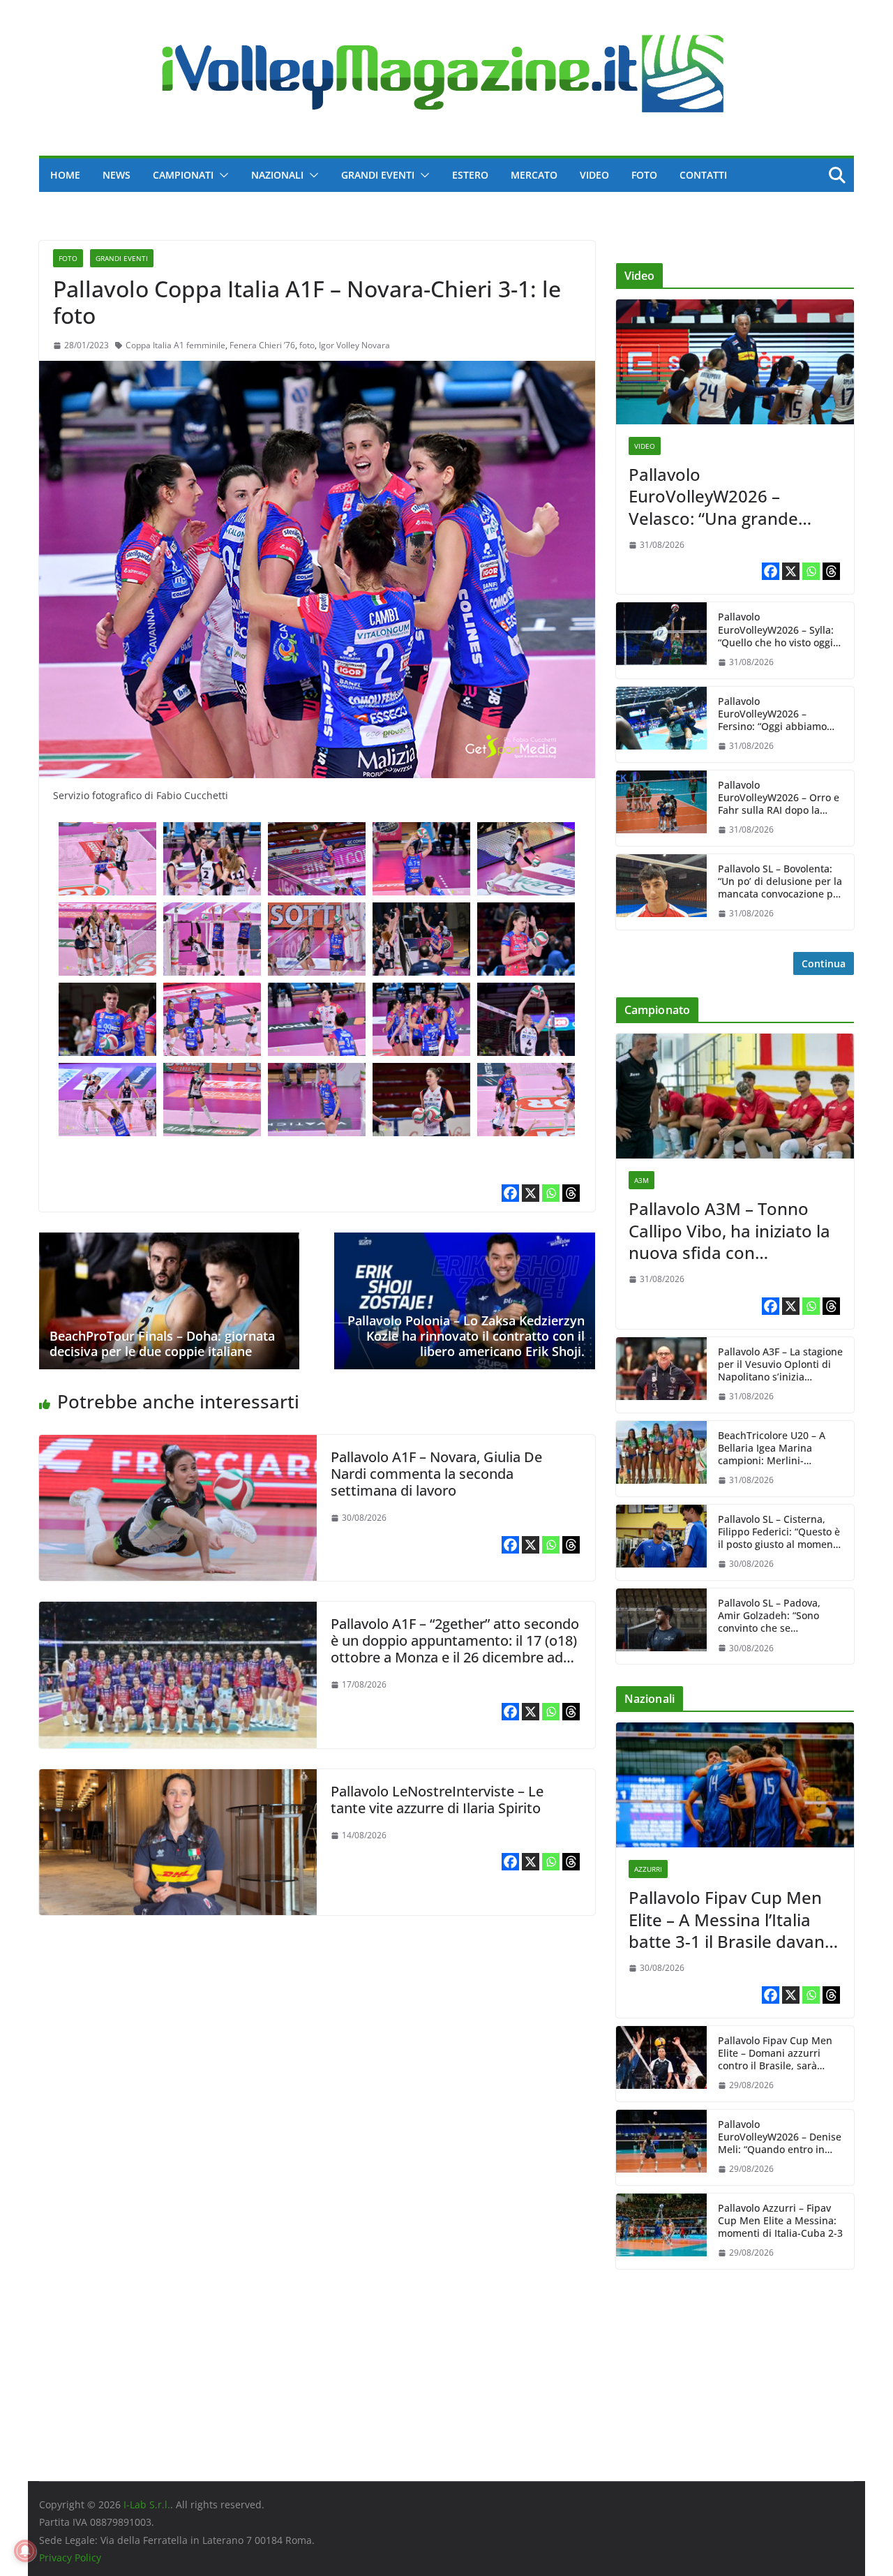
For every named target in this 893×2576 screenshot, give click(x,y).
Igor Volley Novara (354, 345)
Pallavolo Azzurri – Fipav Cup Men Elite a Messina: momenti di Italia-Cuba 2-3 (780, 2221)
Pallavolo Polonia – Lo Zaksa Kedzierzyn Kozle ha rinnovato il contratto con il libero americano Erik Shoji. (466, 1335)
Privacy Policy (70, 2558)
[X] (531, 1193)
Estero (470, 175)
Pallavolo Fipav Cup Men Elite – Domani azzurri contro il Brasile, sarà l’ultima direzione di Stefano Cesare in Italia (775, 2054)
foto (307, 345)
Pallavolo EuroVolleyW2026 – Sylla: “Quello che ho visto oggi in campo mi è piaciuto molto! (776, 630)
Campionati (183, 175)
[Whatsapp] (551, 1193)
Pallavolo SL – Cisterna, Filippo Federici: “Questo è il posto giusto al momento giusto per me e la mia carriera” (780, 1532)
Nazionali (277, 175)
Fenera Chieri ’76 (262, 345)
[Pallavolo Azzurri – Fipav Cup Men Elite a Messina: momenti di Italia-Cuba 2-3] (661, 2231)
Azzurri (648, 1869)
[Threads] (571, 1193)
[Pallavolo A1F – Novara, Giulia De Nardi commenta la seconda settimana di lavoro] (178, 1445)
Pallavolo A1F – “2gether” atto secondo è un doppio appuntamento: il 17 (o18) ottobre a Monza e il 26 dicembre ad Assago (455, 1649)
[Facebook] (510, 1193)
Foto (644, 175)
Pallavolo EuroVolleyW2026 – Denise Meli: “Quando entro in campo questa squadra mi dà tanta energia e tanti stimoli (780, 2137)
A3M (641, 1180)
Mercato (534, 175)
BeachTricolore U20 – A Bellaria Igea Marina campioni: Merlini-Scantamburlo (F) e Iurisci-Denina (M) (779, 1449)
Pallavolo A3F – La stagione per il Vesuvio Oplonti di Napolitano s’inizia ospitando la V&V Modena (780, 1365)
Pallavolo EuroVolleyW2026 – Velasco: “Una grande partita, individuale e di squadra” (719, 496)
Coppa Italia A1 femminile (175, 345)
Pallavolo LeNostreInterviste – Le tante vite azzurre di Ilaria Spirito (437, 1800)
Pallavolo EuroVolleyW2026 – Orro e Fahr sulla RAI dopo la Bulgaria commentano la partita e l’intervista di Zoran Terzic (779, 798)
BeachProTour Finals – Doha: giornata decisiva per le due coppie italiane (162, 1343)
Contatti (703, 175)
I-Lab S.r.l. (147, 2504)
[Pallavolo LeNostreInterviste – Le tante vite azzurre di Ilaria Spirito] (178, 1779)
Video (594, 175)
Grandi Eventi (378, 175)
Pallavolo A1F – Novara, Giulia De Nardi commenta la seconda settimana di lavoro (436, 1474)
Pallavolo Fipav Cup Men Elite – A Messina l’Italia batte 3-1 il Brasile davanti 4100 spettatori (732, 1919)
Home (65, 175)
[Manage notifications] (25, 2551)
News (117, 175)
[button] (221, 175)
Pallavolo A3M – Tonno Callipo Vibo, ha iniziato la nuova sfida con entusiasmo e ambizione (729, 1230)
